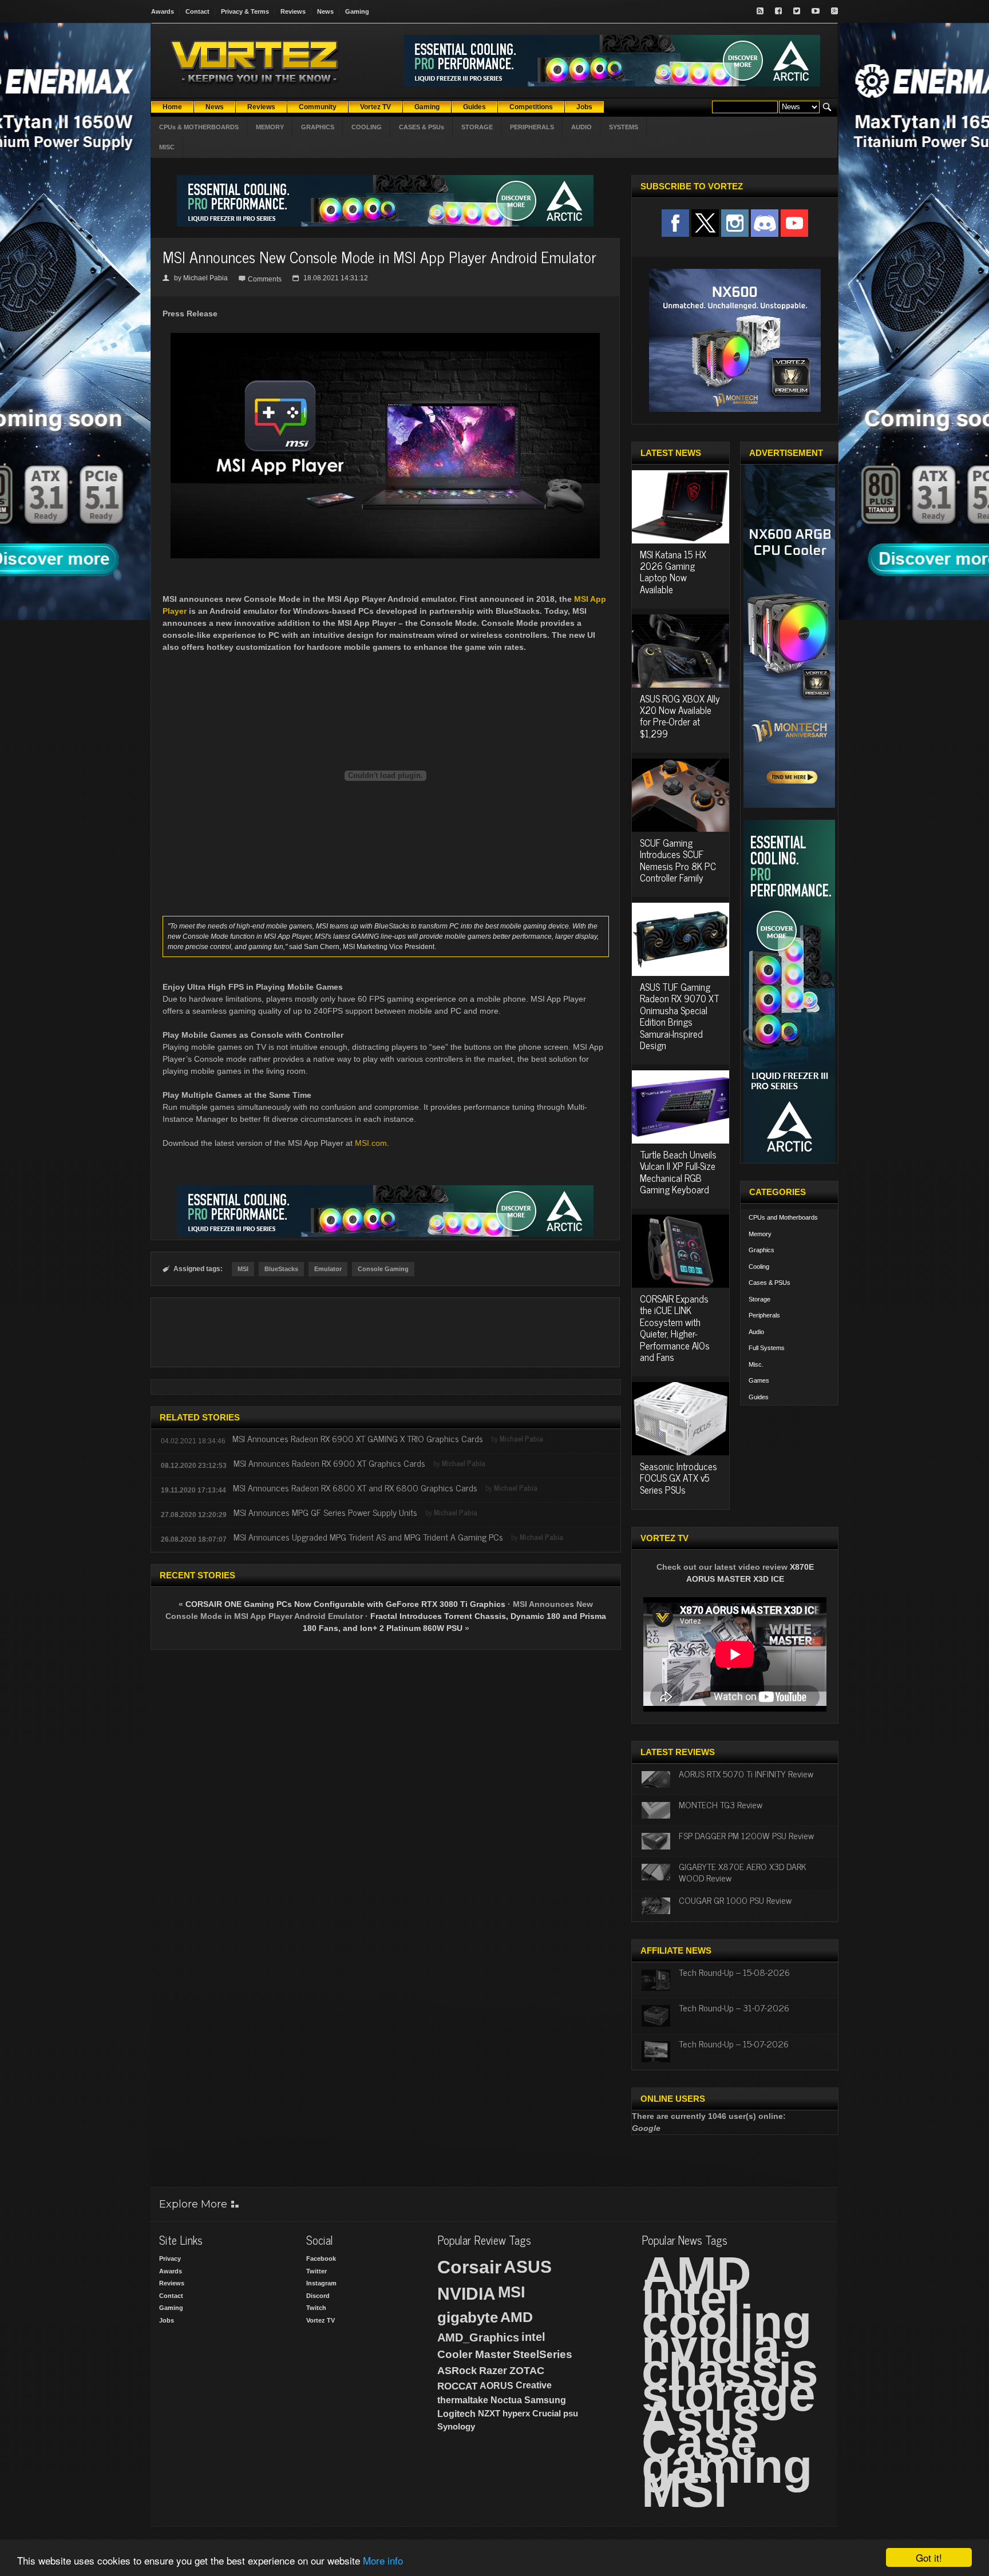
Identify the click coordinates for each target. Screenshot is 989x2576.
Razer (493, 2371)
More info (383, 2560)
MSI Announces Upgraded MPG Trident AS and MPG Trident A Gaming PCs (368, 1537)
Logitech (456, 2414)
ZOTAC (527, 2371)
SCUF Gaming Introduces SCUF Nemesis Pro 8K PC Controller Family (678, 860)
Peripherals (764, 1315)
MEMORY (270, 127)
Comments (265, 279)
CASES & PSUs (422, 127)
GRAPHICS (318, 127)
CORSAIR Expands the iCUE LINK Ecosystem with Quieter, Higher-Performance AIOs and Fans (675, 1328)
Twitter (317, 2271)
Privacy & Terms (245, 11)
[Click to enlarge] (385, 338)
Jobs (167, 2320)
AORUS (497, 2386)
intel (533, 2337)
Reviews (293, 11)
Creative (534, 2385)
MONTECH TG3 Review (721, 1804)
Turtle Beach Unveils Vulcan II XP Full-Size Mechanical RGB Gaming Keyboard (678, 1172)
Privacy (170, 2259)
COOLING (367, 127)
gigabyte (468, 2317)
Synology (456, 2426)
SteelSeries (543, 2354)
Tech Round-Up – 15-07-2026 (734, 2043)
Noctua (506, 2400)
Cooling (759, 1267)
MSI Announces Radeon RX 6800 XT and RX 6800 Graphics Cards (355, 1487)
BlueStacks (281, 1269)
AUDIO (581, 127)
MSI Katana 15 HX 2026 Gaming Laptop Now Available (673, 572)
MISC (167, 147)
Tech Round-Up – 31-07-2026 (734, 2007)
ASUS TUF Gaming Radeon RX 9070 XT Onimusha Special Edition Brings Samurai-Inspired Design (680, 1016)
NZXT (489, 2413)
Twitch (316, 2308)
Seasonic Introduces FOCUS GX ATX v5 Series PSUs (679, 1478)
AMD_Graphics (478, 2337)
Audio (756, 1332)
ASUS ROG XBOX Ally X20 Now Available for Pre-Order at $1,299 (680, 716)
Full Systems (767, 1348)
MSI (243, 1269)
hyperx (516, 2413)
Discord (318, 2296)
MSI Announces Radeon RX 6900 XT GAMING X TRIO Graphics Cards (358, 1438)
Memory (760, 1234)
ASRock (457, 2371)
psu (571, 2413)
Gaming (357, 11)
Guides (759, 1397)
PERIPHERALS (532, 127)
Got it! (929, 2557)
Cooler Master (474, 2354)
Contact (197, 11)
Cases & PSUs (770, 1283)
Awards (163, 11)
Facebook (321, 2259)
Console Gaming (383, 1269)
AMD (517, 2317)
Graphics (761, 1250)
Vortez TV (321, 2320)
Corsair (469, 2267)
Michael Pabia (205, 278)
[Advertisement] (385, 1332)
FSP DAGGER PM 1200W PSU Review (746, 1835)
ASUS (528, 2267)
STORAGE (477, 127)
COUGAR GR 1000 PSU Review (735, 1900)
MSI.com (371, 1143)
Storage (759, 1299)
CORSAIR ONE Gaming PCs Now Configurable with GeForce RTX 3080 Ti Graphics (345, 1604)
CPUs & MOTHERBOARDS (199, 127)
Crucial (547, 2413)
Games (759, 1380)
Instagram (321, 2283)
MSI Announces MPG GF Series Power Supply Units (325, 1512)
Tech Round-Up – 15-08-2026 (734, 1972)
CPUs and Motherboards (783, 1217)
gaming (727, 2466)
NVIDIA (466, 2294)
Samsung (545, 2400)
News (325, 11)
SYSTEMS (624, 127)
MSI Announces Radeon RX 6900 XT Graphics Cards (329, 1463)
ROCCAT (457, 2386)
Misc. (756, 1364)
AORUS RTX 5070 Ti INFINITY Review (746, 1773)
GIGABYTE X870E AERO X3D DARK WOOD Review (743, 1872)
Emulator (328, 1269)
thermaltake (463, 2400)
